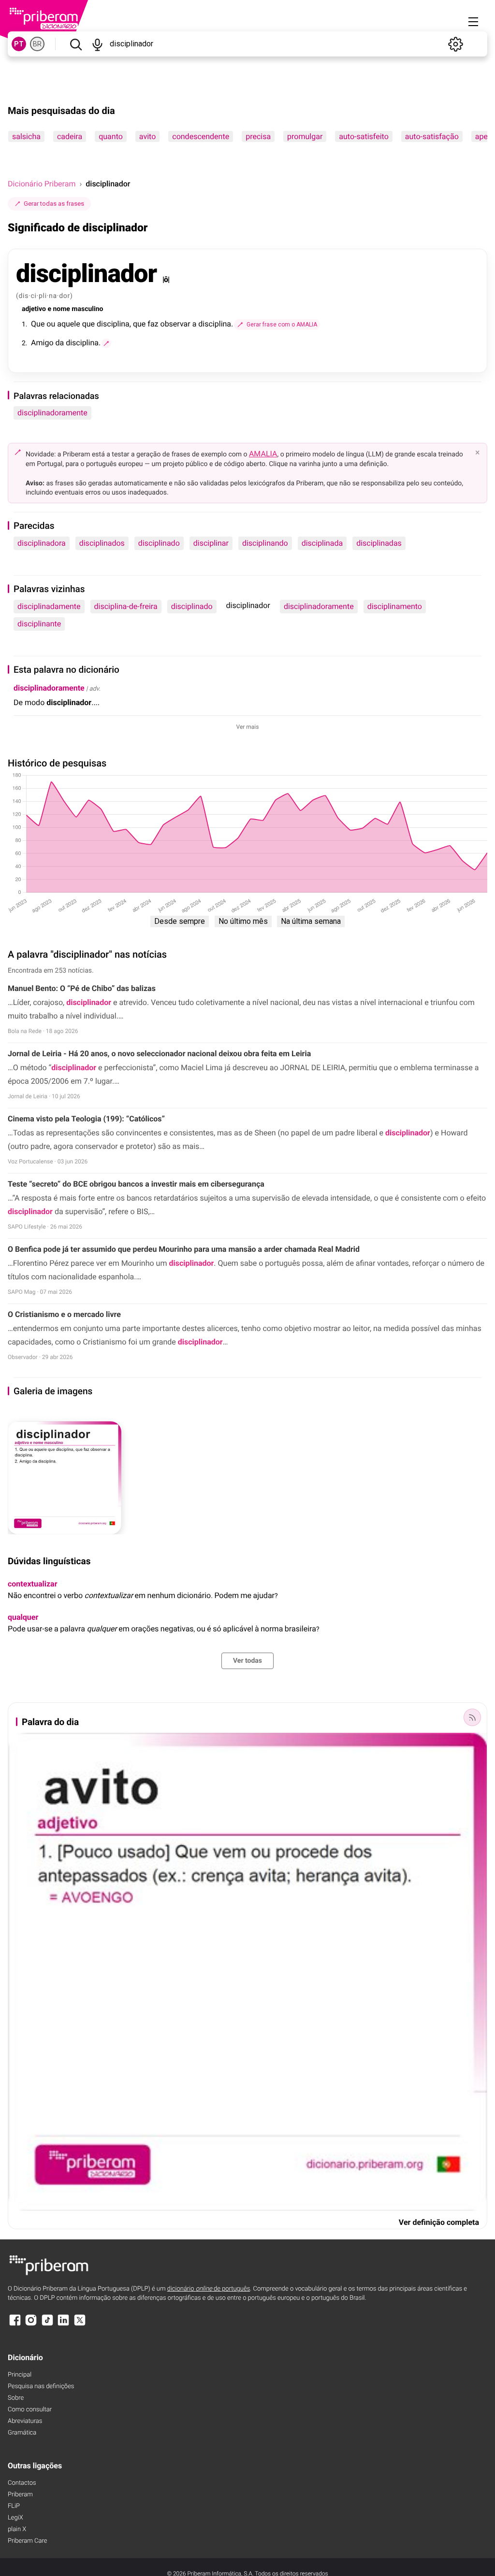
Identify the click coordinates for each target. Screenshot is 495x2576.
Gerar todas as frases (54, 204)
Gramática (22, 2433)
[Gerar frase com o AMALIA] (106, 343)
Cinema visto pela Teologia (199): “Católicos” (86, 1119)
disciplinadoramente (52, 413)
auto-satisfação (432, 136)
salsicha (26, 136)
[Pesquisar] (76, 44)
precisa (258, 136)
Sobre (16, 2398)
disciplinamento (395, 606)
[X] (80, 2325)
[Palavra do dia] (472, 1717)
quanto (111, 136)
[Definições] (455, 44)
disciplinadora (42, 543)
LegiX (15, 2518)
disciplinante (39, 624)
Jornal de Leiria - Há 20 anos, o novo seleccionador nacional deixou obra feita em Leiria (159, 1054)
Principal (20, 2375)
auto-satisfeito (364, 136)
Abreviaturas (25, 2421)
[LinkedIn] (63, 2325)
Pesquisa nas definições (41, 2386)
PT (19, 44)
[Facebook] (15, 2325)
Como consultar (30, 2410)
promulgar (305, 136)
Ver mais (248, 727)
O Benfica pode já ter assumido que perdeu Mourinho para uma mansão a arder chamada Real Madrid (184, 1249)
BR (37, 44)
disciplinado (159, 543)
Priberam (20, 2495)
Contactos (22, 2483)
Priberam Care (27, 2541)
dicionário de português (209, 2289)
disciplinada (322, 543)
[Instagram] (31, 2325)
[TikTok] (47, 2325)
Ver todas (247, 1661)
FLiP (14, 2506)
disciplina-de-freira (126, 606)
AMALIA (263, 454)
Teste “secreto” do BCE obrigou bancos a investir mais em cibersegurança (136, 1184)
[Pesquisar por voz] (97, 44)
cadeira (70, 136)
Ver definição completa (439, 2222)
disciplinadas (379, 543)
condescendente (201, 136)
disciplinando (265, 543)
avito (147, 136)
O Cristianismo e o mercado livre (65, 1314)
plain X (17, 2529)
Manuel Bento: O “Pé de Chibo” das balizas (82, 988)
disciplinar (211, 543)
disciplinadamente (49, 606)
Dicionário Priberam (42, 184)
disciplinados (102, 543)
